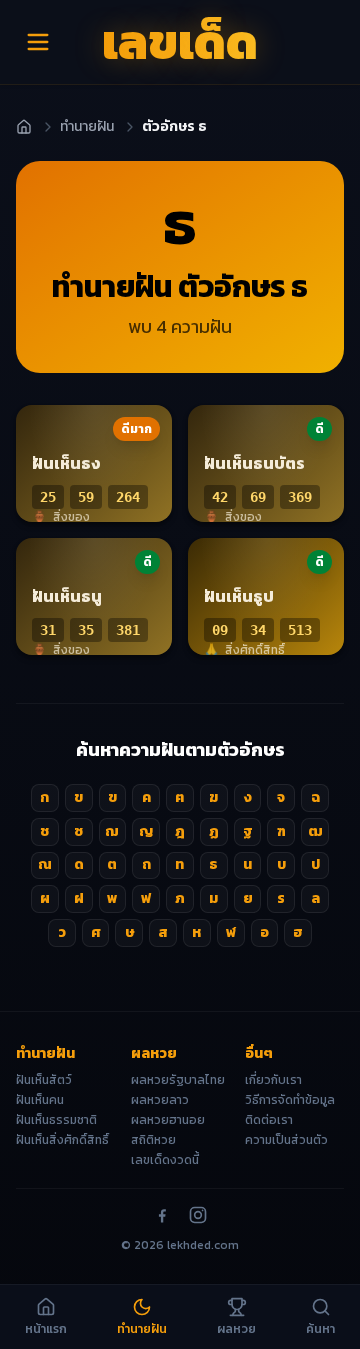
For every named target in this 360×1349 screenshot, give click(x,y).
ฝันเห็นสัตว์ (44, 1080)
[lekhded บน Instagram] (198, 1215)
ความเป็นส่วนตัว (286, 1140)
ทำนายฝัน (87, 127)
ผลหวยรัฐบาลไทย (178, 1080)
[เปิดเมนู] (38, 42)
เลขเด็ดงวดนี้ (165, 1160)
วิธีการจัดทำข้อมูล (290, 1100)
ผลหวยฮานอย (168, 1120)
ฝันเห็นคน (40, 1100)
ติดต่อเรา (269, 1120)
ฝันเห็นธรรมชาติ (56, 1120)
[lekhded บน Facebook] (162, 1215)
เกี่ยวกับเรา (273, 1080)
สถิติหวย (153, 1140)
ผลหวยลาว (160, 1100)
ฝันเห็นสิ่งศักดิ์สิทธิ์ (62, 1140)
